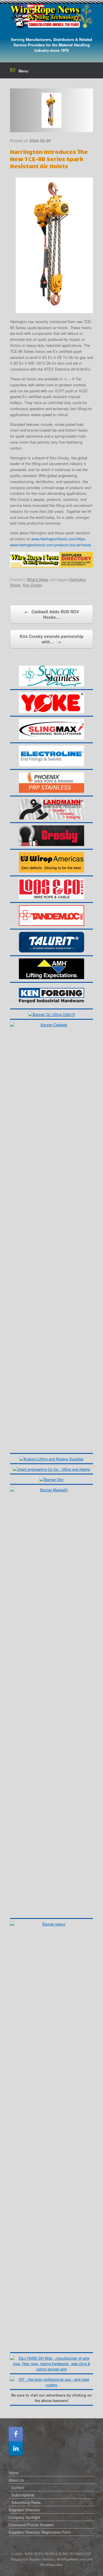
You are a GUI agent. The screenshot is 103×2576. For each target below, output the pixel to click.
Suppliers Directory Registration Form (40, 2532)
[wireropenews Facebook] (16, 2434)
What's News (38, 579)
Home (13, 2473)
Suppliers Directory (24, 2510)
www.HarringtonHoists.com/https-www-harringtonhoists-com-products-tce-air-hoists (51, 542)
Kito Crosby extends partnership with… (52, 639)
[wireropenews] (51, 16)
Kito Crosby (32, 585)
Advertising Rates (26, 2502)
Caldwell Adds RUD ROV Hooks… (52, 614)
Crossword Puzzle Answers (31, 2525)
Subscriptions (23, 2495)
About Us (16, 2480)
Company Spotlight (24, 2517)
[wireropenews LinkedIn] (16, 2448)
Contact (18, 2487)
